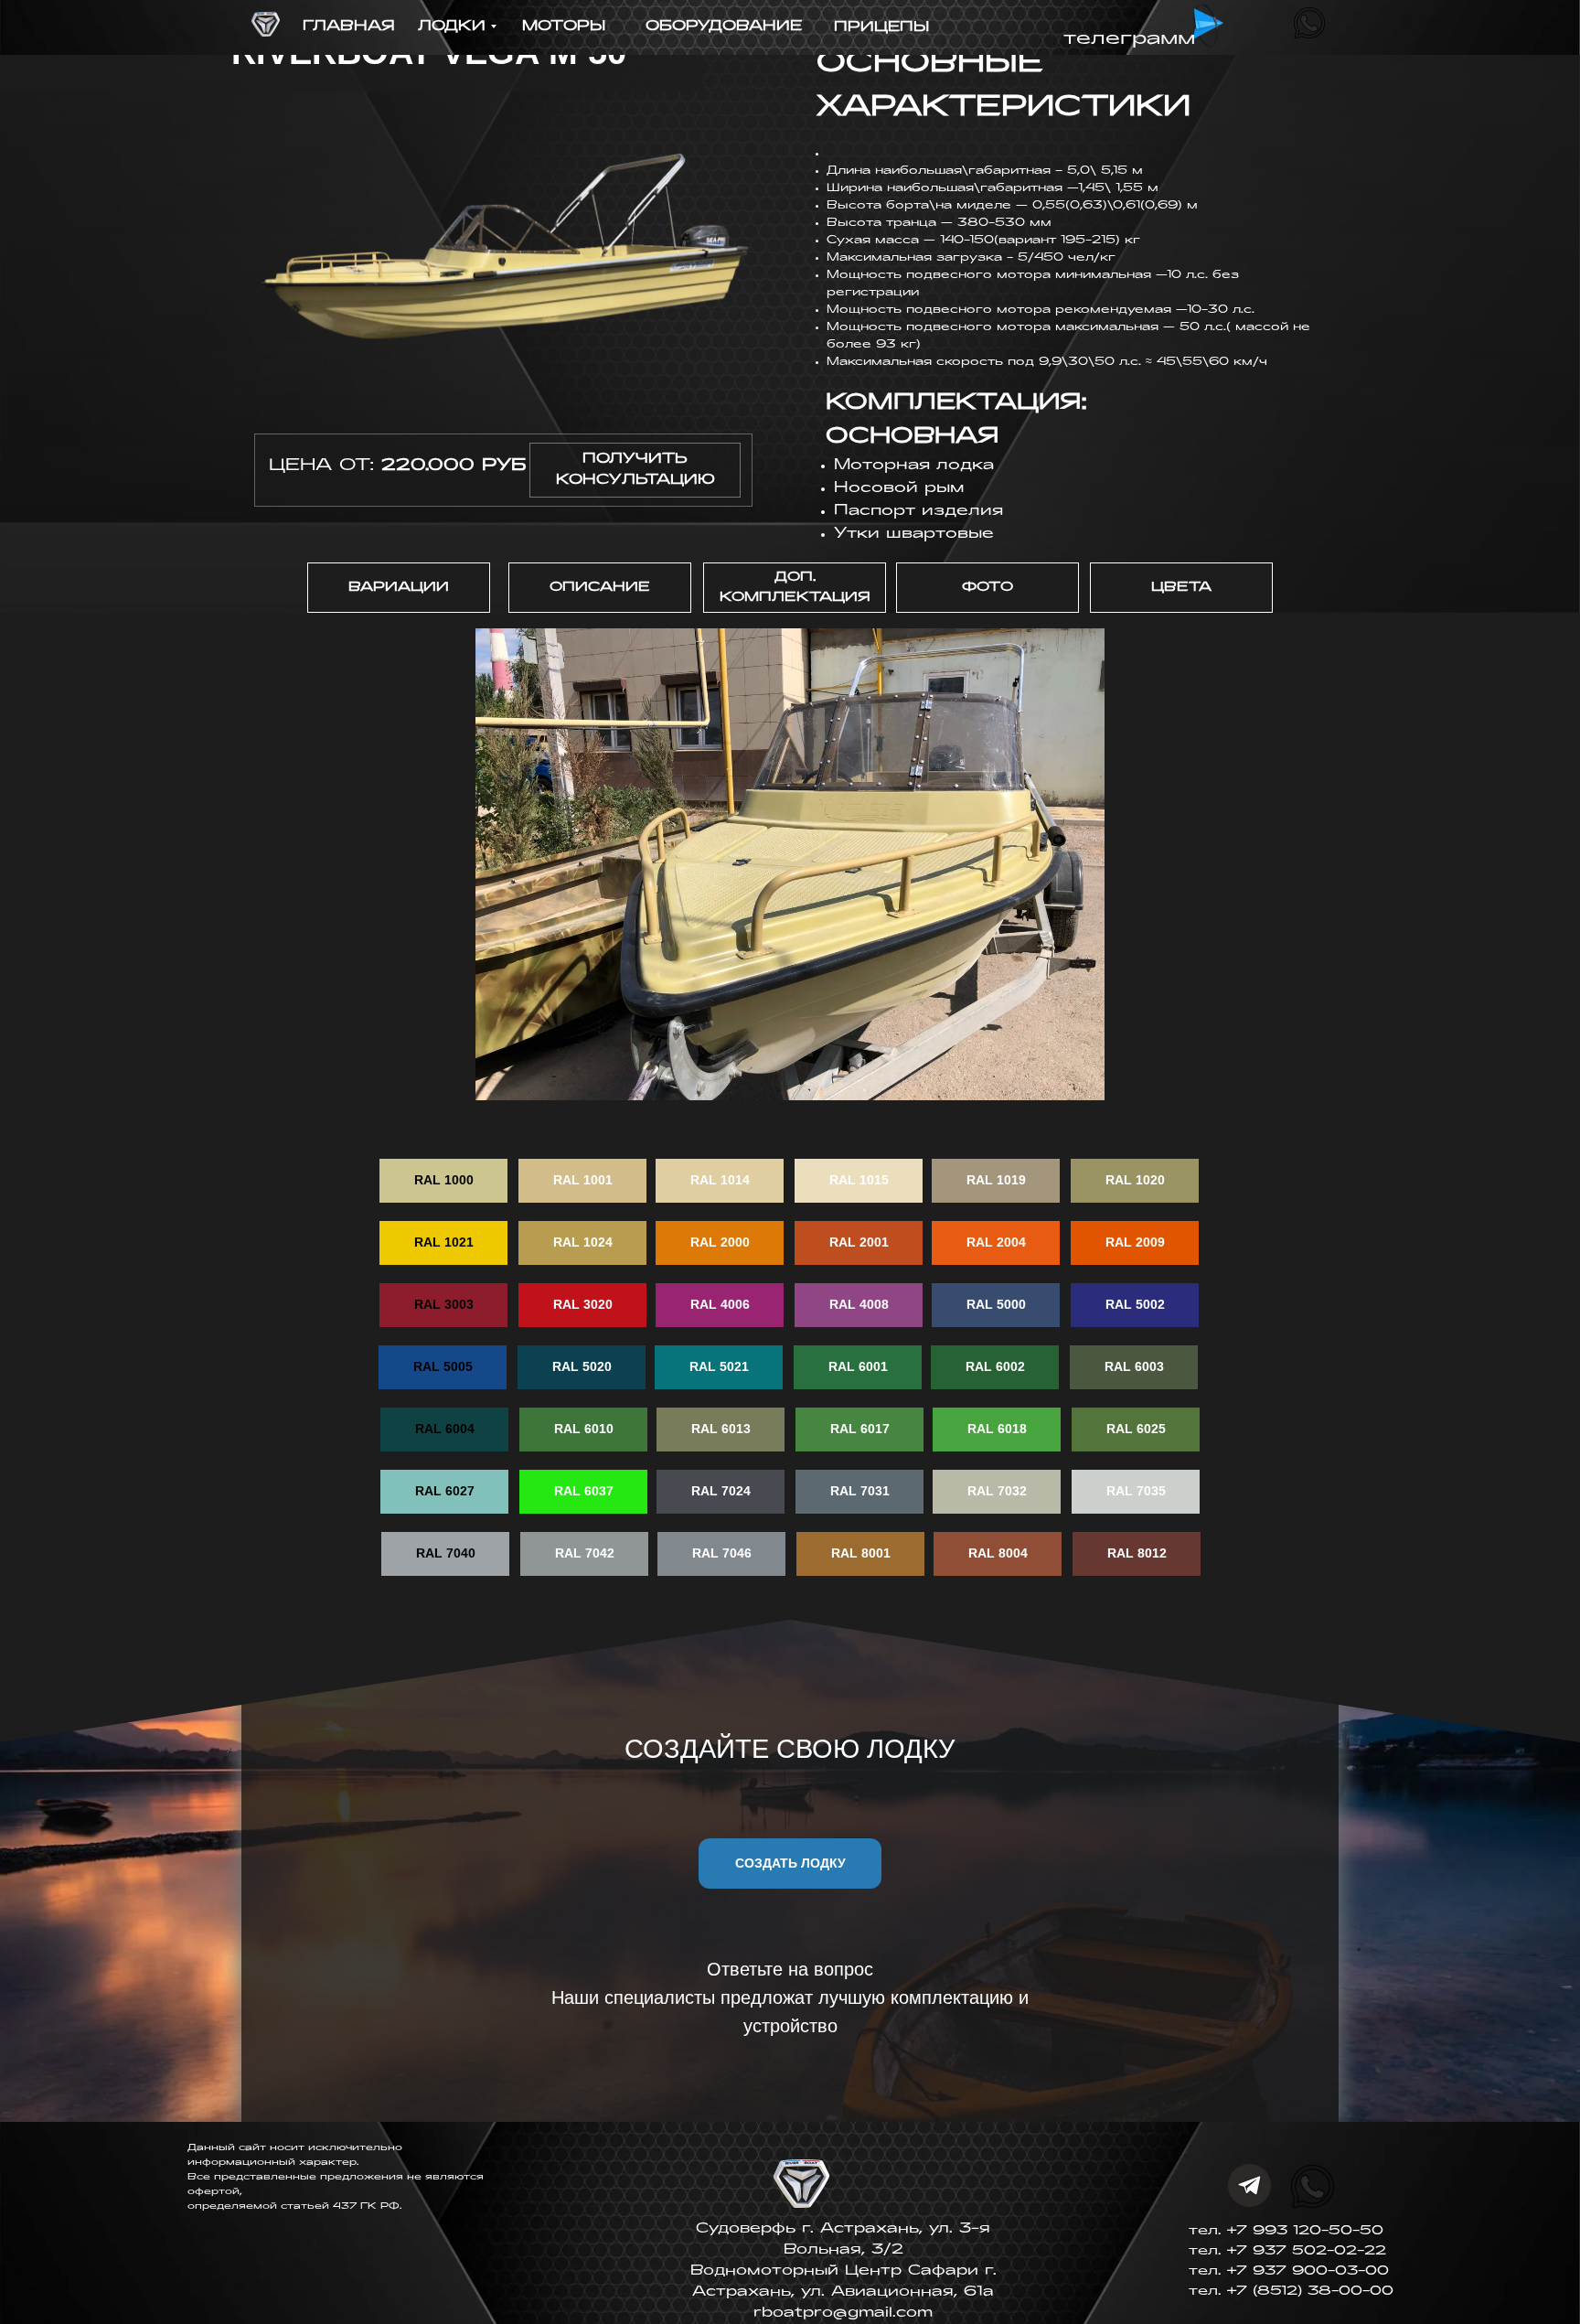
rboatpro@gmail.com (843, 2313)
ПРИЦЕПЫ (881, 27)
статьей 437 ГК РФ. (341, 2206)
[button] (635, 470)
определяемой (234, 2206)
